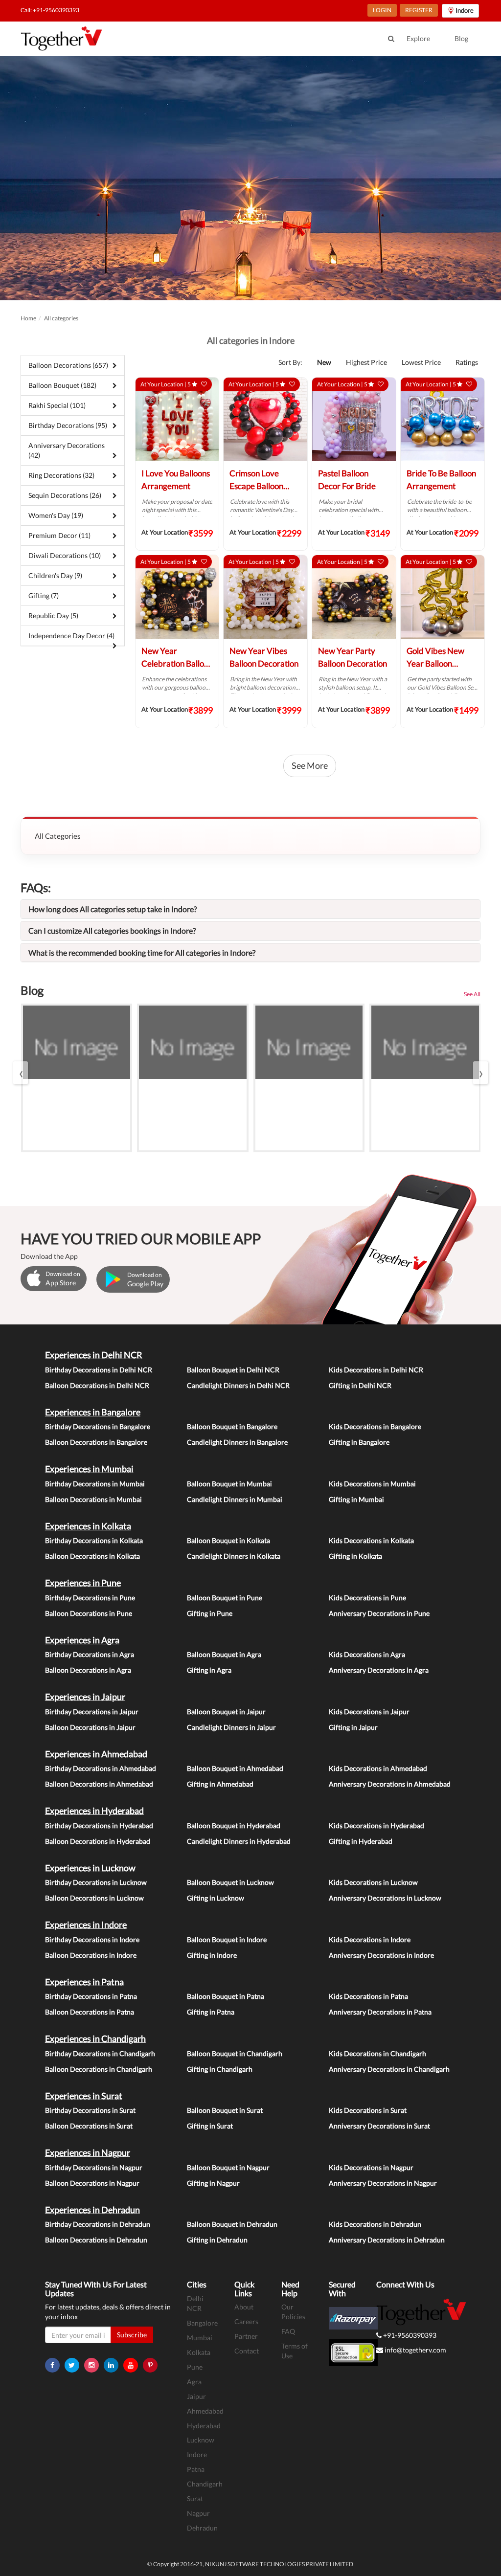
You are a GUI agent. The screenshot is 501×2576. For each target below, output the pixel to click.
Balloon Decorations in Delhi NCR (97, 1385)
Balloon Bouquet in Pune (225, 1598)
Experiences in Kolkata (88, 1526)
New (324, 362)
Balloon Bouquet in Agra (224, 1654)
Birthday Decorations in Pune (90, 1598)
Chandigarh (205, 2484)
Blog (461, 38)
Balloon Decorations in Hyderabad (98, 1841)
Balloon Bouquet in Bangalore (232, 1426)
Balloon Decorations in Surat (89, 2126)
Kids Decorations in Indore (370, 1939)
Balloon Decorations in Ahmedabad (99, 1784)
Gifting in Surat (210, 2126)
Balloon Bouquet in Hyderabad (234, 1826)
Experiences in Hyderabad (94, 1811)
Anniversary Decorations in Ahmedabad (390, 1784)
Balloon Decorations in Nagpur (92, 2183)
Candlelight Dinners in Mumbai (235, 1499)
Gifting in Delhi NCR (360, 1385)
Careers (246, 2321)
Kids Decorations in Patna (368, 1996)
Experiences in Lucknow (90, 1868)
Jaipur (196, 2396)
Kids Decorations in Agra (367, 1654)
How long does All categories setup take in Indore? (113, 909)
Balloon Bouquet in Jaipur (226, 1712)
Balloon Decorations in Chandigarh (99, 2069)
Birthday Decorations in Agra (90, 1654)
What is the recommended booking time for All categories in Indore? (142, 952)
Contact (247, 2351)
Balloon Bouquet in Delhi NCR (233, 1370)
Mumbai (200, 2338)
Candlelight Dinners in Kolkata (234, 1556)
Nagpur (198, 2513)
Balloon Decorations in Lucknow (94, 1898)
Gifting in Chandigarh (220, 2069)
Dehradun (202, 2528)
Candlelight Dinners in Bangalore (237, 1442)
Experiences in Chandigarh (95, 2038)
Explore (418, 38)
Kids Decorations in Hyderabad (376, 1826)
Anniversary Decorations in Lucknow (385, 1898)
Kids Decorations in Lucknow (373, 1882)
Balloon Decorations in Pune (89, 1613)
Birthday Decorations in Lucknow (96, 1882)
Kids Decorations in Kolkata (371, 1540)
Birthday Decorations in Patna (91, 1996)
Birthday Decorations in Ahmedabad (101, 1768)
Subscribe (132, 2335)
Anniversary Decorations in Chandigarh (389, 2069)
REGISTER (419, 10)
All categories (61, 318)
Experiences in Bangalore (93, 1412)
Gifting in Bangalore (359, 1442)
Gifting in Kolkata (355, 1556)
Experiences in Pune (83, 1583)
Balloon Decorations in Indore (91, 1955)
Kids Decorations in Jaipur (369, 1712)
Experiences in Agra (82, 1640)
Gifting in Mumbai (356, 1499)
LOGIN (382, 10)
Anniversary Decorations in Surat (379, 2126)
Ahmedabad (205, 2411)
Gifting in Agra (209, 1670)
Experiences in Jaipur (85, 1697)
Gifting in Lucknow (216, 1898)
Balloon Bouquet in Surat (225, 2110)
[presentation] (21, 1073)
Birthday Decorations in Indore (92, 1939)
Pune (195, 2367)
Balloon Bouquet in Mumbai (229, 1484)
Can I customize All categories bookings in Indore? (112, 930)
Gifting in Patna (211, 2012)
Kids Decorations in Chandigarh (377, 2053)
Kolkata (199, 2352)
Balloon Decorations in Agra (88, 1670)
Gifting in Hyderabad (361, 1841)
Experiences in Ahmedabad (96, 1754)
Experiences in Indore (86, 1925)
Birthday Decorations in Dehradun (98, 2224)
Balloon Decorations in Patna (90, 2012)
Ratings (467, 362)
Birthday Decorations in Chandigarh (100, 2053)
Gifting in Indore (212, 1955)
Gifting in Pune (210, 1613)
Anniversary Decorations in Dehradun (387, 2240)
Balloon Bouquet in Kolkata (228, 1540)
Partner (246, 2336)
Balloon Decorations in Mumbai (93, 1499)
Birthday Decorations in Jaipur (92, 1712)
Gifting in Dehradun (217, 2240)
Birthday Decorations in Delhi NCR (99, 1370)
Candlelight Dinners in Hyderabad (239, 1841)
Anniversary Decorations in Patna (380, 2012)
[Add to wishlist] (204, 384)
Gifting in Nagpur (213, 2183)
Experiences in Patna (84, 1982)
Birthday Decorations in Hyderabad (99, 1826)
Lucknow (201, 2440)
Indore (197, 2454)
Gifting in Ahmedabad (220, 1784)
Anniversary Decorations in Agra (379, 1670)
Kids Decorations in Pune (367, 1598)
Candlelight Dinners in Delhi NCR (238, 1385)
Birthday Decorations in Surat (90, 2110)
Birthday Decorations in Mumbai (95, 1484)
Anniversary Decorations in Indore (381, 1955)
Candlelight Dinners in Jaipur (231, 1727)
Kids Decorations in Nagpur (371, 2167)
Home (28, 318)
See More (310, 765)
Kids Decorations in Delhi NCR (376, 1370)
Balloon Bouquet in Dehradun (232, 2224)
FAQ (288, 2331)
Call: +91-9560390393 (50, 10)
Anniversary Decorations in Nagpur (383, 2183)
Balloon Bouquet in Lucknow (230, 1882)
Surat (195, 2498)
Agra (194, 2382)
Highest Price (366, 362)
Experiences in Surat (84, 2096)
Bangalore (202, 2323)
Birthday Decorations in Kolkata (94, 1540)
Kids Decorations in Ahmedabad (378, 1768)
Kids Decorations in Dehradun (375, 2224)
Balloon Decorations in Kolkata (92, 1556)
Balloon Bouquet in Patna (226, 1996)
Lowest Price (421, 362)
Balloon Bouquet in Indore (227, 1939)
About (244, 2307)
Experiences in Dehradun (92, 2210)
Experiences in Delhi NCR (94, 1355)
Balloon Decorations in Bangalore (96, 1442)
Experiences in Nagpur (88, 2152)
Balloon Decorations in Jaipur (90, 1727)
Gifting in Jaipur (353, 1727)
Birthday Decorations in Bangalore (98, 1426)
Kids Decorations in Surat (368, 2110)
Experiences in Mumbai (89, 1469)
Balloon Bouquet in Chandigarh (235, 2053)
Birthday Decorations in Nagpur (94, 2167)
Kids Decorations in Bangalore (375, 1426)
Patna (196, 2469)
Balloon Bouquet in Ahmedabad (235, 1768)
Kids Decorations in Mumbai (372, 1484)
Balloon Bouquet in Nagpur (228, 2167)
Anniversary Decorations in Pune (379, 1613)
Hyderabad (204, 2426)
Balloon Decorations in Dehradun (96, 2240)
